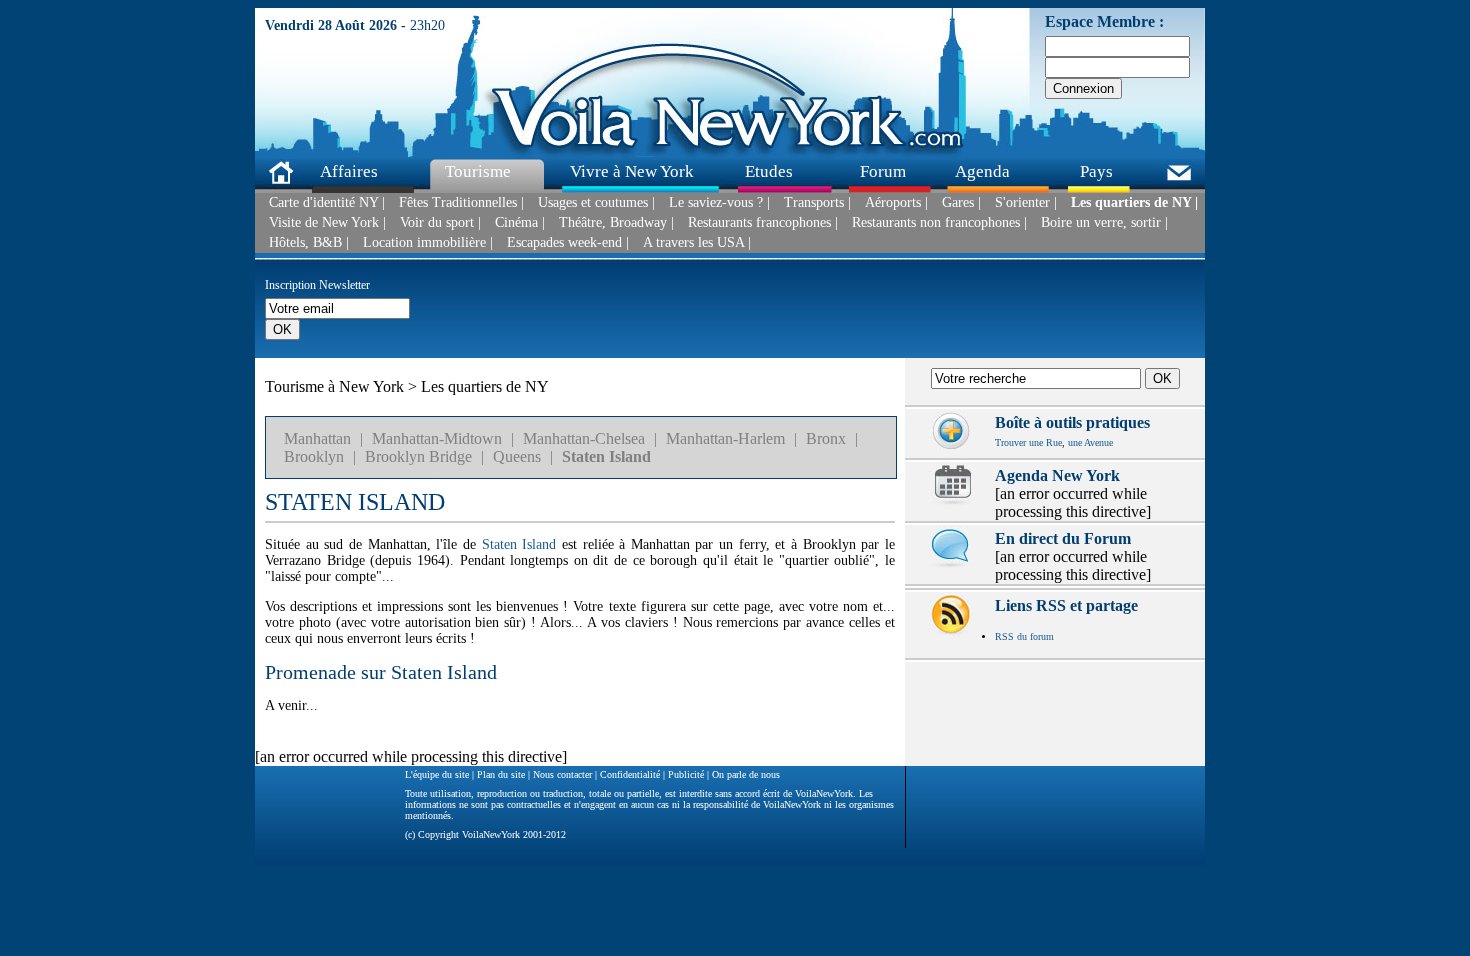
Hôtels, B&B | (309, 243)
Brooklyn (314, 456)
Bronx (826, 438)
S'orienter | (1026, 203)
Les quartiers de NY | (1134, 203)
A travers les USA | (697, 243)
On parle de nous (746, 774)
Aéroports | (896, 203)
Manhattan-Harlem (725, 438)
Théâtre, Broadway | (616, 223)
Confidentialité (630, 774)
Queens (517, 456)
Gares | (961, 203)
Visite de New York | (327, 223)
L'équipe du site (437, 774)
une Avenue (1090, 442)
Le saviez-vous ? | (719, 203)
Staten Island (606, 456)
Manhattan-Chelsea (584, 438)
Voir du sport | (440, 223)
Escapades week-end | (568, 243)
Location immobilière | (428, 243)
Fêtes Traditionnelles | (461, 203)
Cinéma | (520, 223)
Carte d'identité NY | (327, 203)
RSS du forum (1024, 636)
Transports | (817, 203)
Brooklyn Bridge (418, 456)
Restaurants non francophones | (939, 223)
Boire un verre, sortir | (1104, 223)
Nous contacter (562, 774)
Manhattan (317, 438)
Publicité (686, 774)
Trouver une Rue (1028, 442)
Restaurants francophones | (763, 223)
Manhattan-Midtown (437, 438)
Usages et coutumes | (596, 203)
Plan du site (501, 774)
